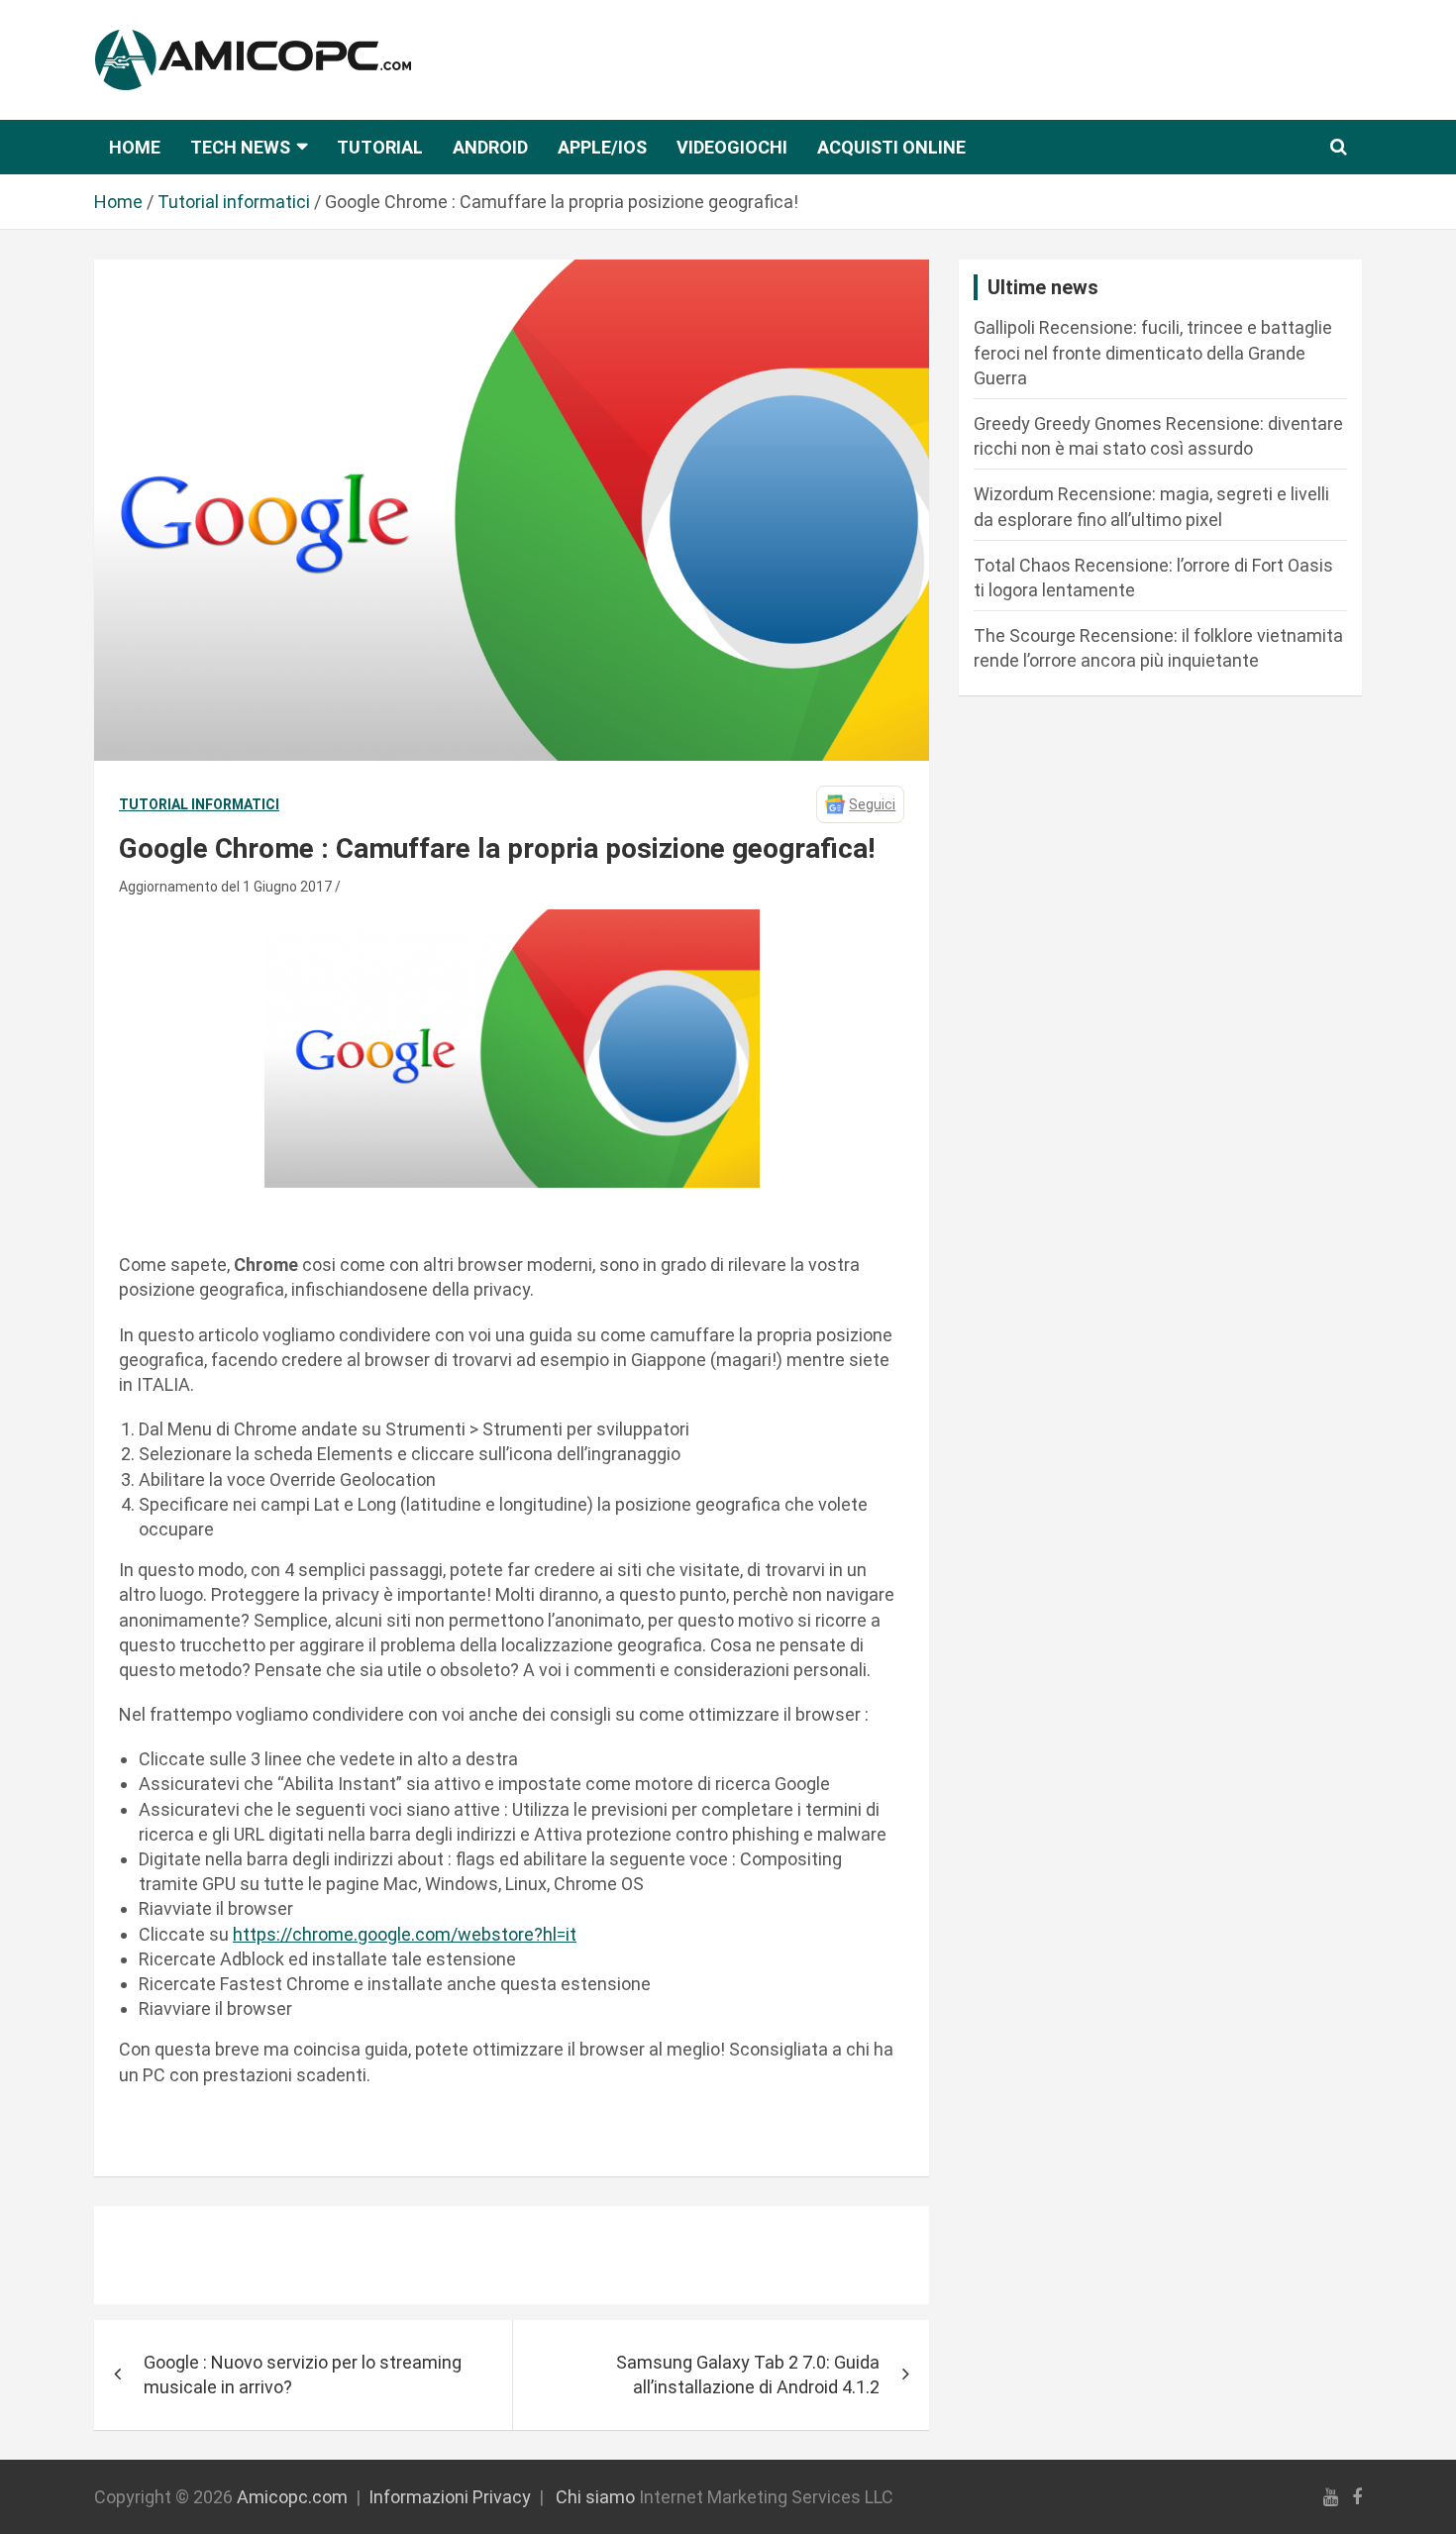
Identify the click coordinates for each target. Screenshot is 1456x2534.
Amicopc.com (292, 2497)
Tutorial (380, 147)
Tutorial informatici (199, 804)
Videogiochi (732, 147)
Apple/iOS (602, 147)
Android (490, 147)
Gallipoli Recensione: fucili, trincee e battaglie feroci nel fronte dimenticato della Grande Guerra (1153, 352)
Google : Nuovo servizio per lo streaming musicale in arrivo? (303, 2375)
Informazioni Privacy (450, 2497)
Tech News (240, 147)
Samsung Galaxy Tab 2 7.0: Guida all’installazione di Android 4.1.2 (748, 2375)
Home (135, 147)
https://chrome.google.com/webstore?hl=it (405, 1934)
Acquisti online (891, 147)
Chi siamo (595, 2497)
